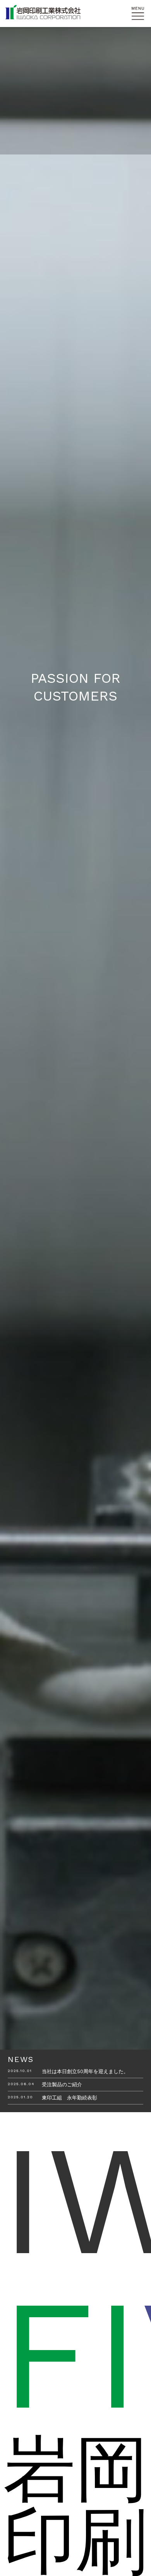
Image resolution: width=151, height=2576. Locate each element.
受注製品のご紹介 (62, 2085)
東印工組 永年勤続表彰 (69, 2098)
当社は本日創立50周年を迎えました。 (85, 2071)
